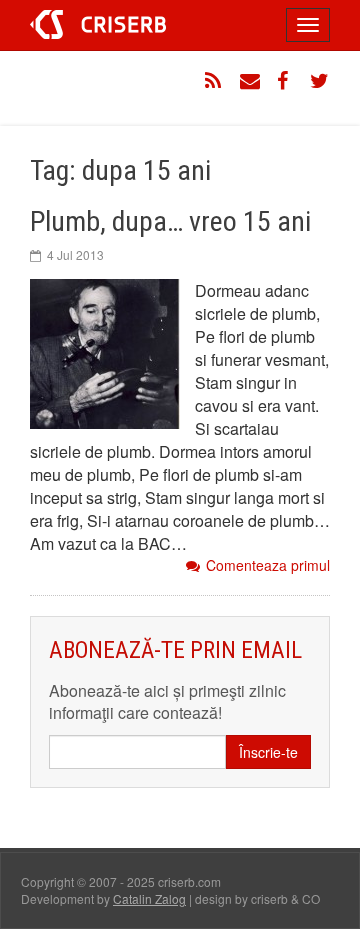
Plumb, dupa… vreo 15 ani (170, 221)
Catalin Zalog (149, 898)
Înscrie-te (268, 752)
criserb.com (98, 24)
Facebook (285, 81)
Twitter (320, 81)
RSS (215, 81)
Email (250, 81)
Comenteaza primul (268, 565)
